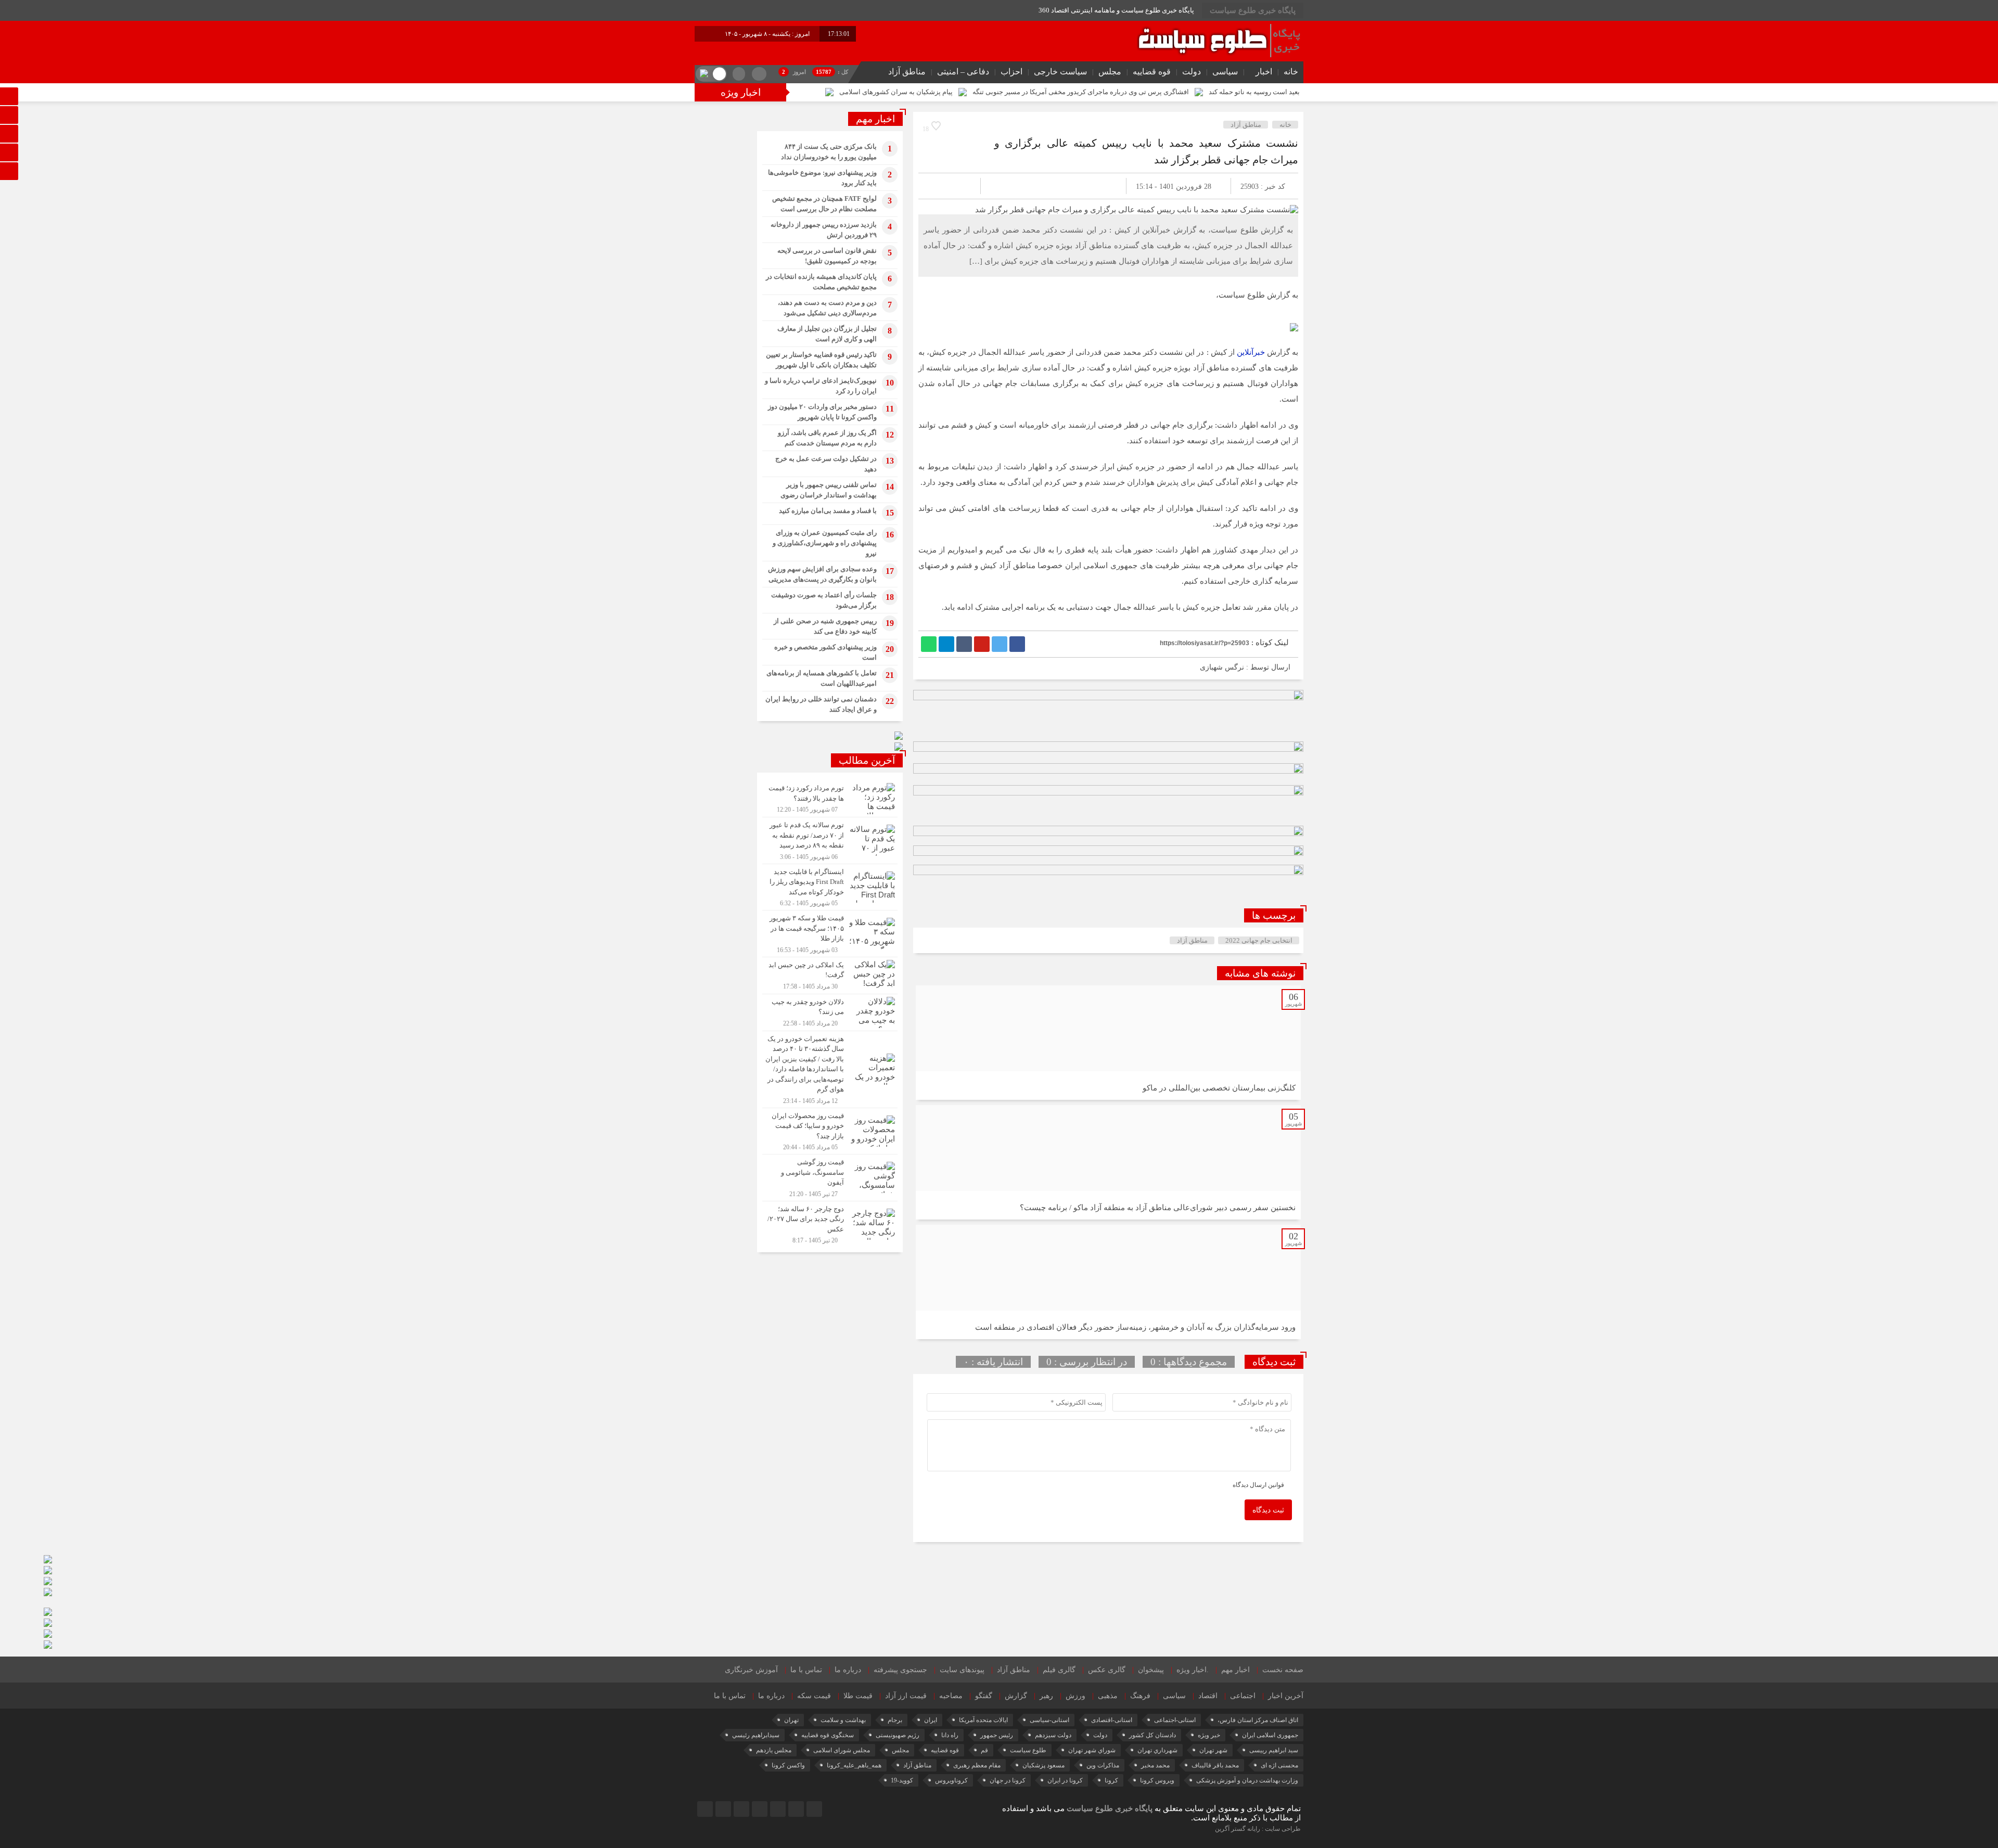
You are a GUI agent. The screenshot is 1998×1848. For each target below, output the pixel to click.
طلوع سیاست (1028, 1750)
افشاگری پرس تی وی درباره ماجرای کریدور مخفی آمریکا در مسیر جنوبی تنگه (1081, 92)
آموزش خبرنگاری (751, 1670)
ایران (931, 1720)
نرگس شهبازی (1222, 667)
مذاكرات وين (1103, 1765)
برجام (895, 1720)
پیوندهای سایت (962, 1670)
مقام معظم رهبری (977, 1765)
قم (984, 1750)
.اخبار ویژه (1193, 1670)
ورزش (1075, 1696)
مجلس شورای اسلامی (842, 1750)
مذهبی (1108, 1696)
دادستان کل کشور (1152, 1735)
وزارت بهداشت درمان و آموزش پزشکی (1247, 1780)
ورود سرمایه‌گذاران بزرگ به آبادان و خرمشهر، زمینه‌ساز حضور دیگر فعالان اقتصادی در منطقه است (1135, 1327)
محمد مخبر (1155, 1765)
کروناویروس (951, 1780)
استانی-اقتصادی (1112, 1720)
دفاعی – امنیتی (963, 72)
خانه (1291, 72)
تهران (791, 1720)
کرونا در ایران (1065, 1780)
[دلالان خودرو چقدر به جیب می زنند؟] (830, 1012)
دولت (1192, 72)
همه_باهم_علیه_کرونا (854, 1765)
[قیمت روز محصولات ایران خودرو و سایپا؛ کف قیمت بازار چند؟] (830, 1131)
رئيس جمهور (997, 1735)
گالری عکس (1107, 1670)
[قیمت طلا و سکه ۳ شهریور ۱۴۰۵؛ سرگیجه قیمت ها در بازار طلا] (830, 934)
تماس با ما (806, 1670)
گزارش (1016, 1696)
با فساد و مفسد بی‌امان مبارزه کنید (828, 511)
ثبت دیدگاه (1268, 1510)
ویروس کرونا (1157, 1780)
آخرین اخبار (1286, 1696)
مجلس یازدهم (774, 1750)
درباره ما (848, 1670)
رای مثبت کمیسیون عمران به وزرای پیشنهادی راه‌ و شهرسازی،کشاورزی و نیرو (825, 543)
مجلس (1110, 72)
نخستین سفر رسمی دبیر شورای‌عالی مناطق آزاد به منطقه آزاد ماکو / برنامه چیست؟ (1158, 1208)
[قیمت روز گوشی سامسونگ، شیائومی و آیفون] (830, 1178)
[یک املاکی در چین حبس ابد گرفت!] (830, 976)
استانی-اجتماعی (1175, 1720)
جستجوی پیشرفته (900, 1670)
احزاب (1011, 72)
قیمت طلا (858, 1696)
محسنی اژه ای (1279, 1765)
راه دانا (950, 1735)
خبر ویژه (1209, 1735)
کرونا (1111, 1780)
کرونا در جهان (1008, 1780)
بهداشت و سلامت (843, 1720)
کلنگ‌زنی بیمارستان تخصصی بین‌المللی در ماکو (1219, 1088)
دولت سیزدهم (1053, 1735)
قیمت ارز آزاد (906, 1696)
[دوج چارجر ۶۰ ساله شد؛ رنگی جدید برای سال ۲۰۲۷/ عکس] (830, 1223)
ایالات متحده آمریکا (983, 1720)
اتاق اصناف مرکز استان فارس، (1258, 1720)
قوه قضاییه (1152, 72)
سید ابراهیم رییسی (1274, 1750)
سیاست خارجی (1060, 72)
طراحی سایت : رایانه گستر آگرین (1258, 1829)
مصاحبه (951, 1696)
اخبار (1264, 72)
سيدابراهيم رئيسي (756, 1735)
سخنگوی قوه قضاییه (828, 1735)
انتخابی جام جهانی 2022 (1259, 940)
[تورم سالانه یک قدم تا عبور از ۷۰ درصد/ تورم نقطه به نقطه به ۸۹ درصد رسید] (830, 840)
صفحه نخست (1283, 1670)
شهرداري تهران (1157, 1750)
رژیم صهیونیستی (898, 1735)
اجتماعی (1243, 1696)
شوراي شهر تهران (1092, 1750)
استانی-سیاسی (1049, 1720)
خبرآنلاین (1251, 352)
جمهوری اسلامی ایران (1270, 1735)
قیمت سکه (814, 1696)
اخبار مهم (1235, 1670)
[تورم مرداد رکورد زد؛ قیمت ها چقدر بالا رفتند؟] (830, 799)
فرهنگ (1140, 1696)
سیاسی (1225, 72)
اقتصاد (1208, 1696)
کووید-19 (902, 1780)
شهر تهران (1213, 1750)
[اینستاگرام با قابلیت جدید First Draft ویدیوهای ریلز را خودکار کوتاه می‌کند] (830, 887)
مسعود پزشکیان (1043, 1765)
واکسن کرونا (788, 1765)
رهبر (1046, 1696)
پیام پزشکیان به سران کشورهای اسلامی (896, 92)
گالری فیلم (1059, 1670)
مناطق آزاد (907, 72)
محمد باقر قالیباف (1215, 1765)
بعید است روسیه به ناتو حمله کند (1254, 92)
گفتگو (984, 1696)
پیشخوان (1151, 1670)
